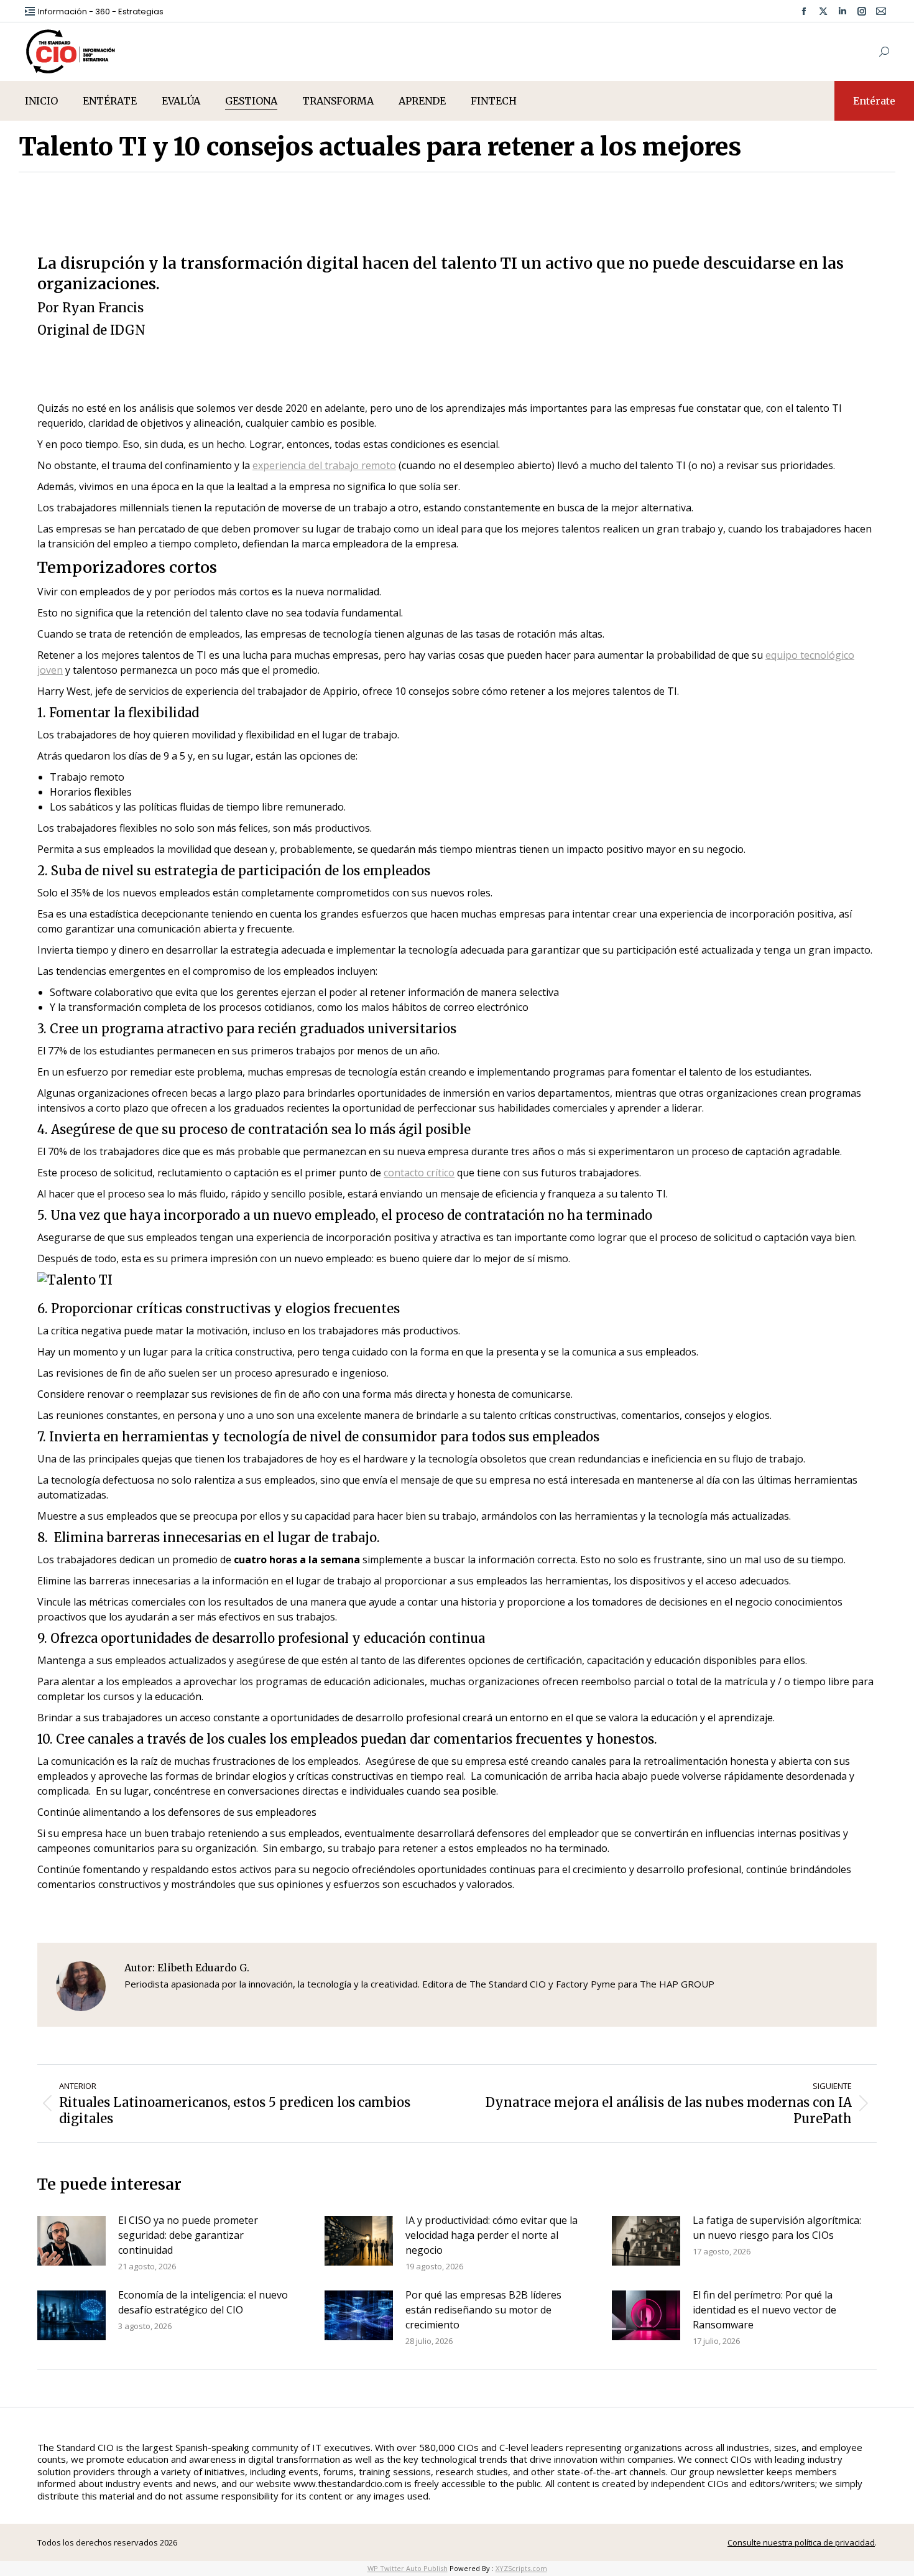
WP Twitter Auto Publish (408, 2568)
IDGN (128, 330)
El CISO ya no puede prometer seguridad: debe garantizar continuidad (188, 2235)
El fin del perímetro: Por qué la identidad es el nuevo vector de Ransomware (764, 2310)
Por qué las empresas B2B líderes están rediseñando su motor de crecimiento (483, 2310)
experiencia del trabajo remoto (324, 465)
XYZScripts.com (521, 2568)
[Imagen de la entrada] (72, 2241)
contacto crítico (419, 1173)
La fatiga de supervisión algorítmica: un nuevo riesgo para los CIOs (777, 2228)
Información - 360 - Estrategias (101, 12)
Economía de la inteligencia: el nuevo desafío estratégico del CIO (203, 2302)
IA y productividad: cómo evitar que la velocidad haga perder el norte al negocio (492, 2235)
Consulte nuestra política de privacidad (801, 2542)
